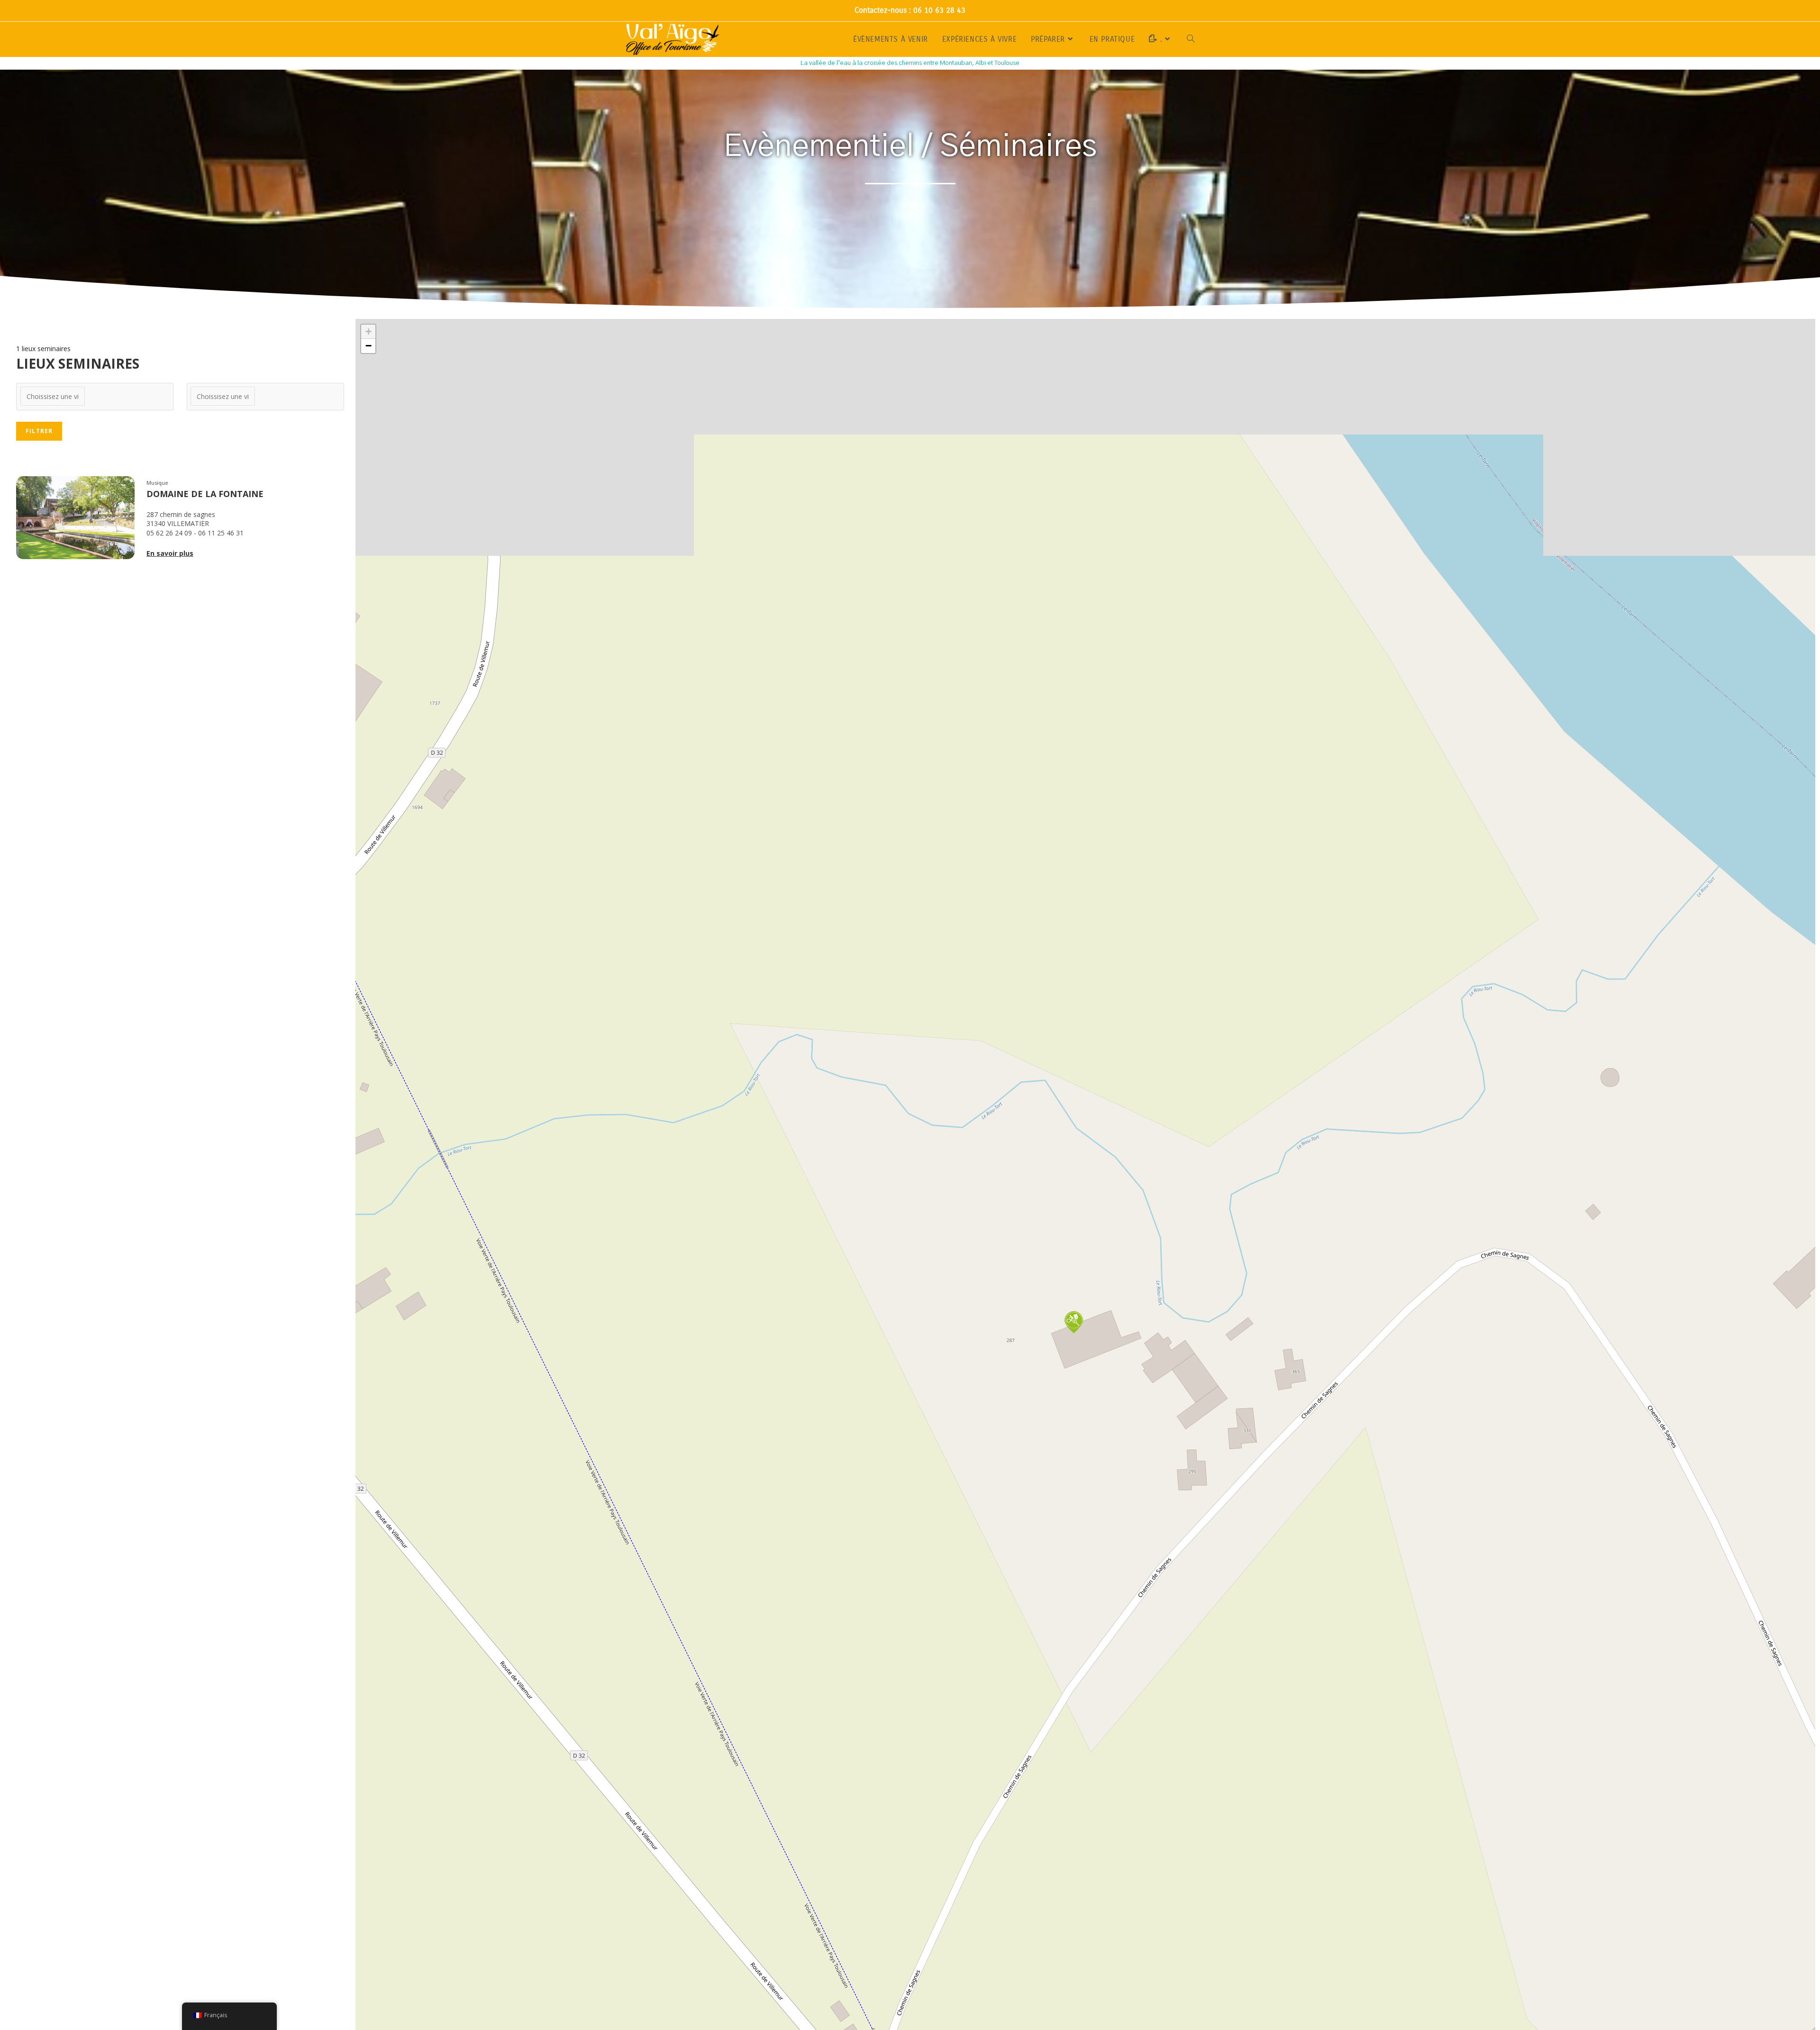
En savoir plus (170, 553)
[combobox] (95, 397)
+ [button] (369, 331)
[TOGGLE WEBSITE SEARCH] (1191, 39)
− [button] (369, 346)
